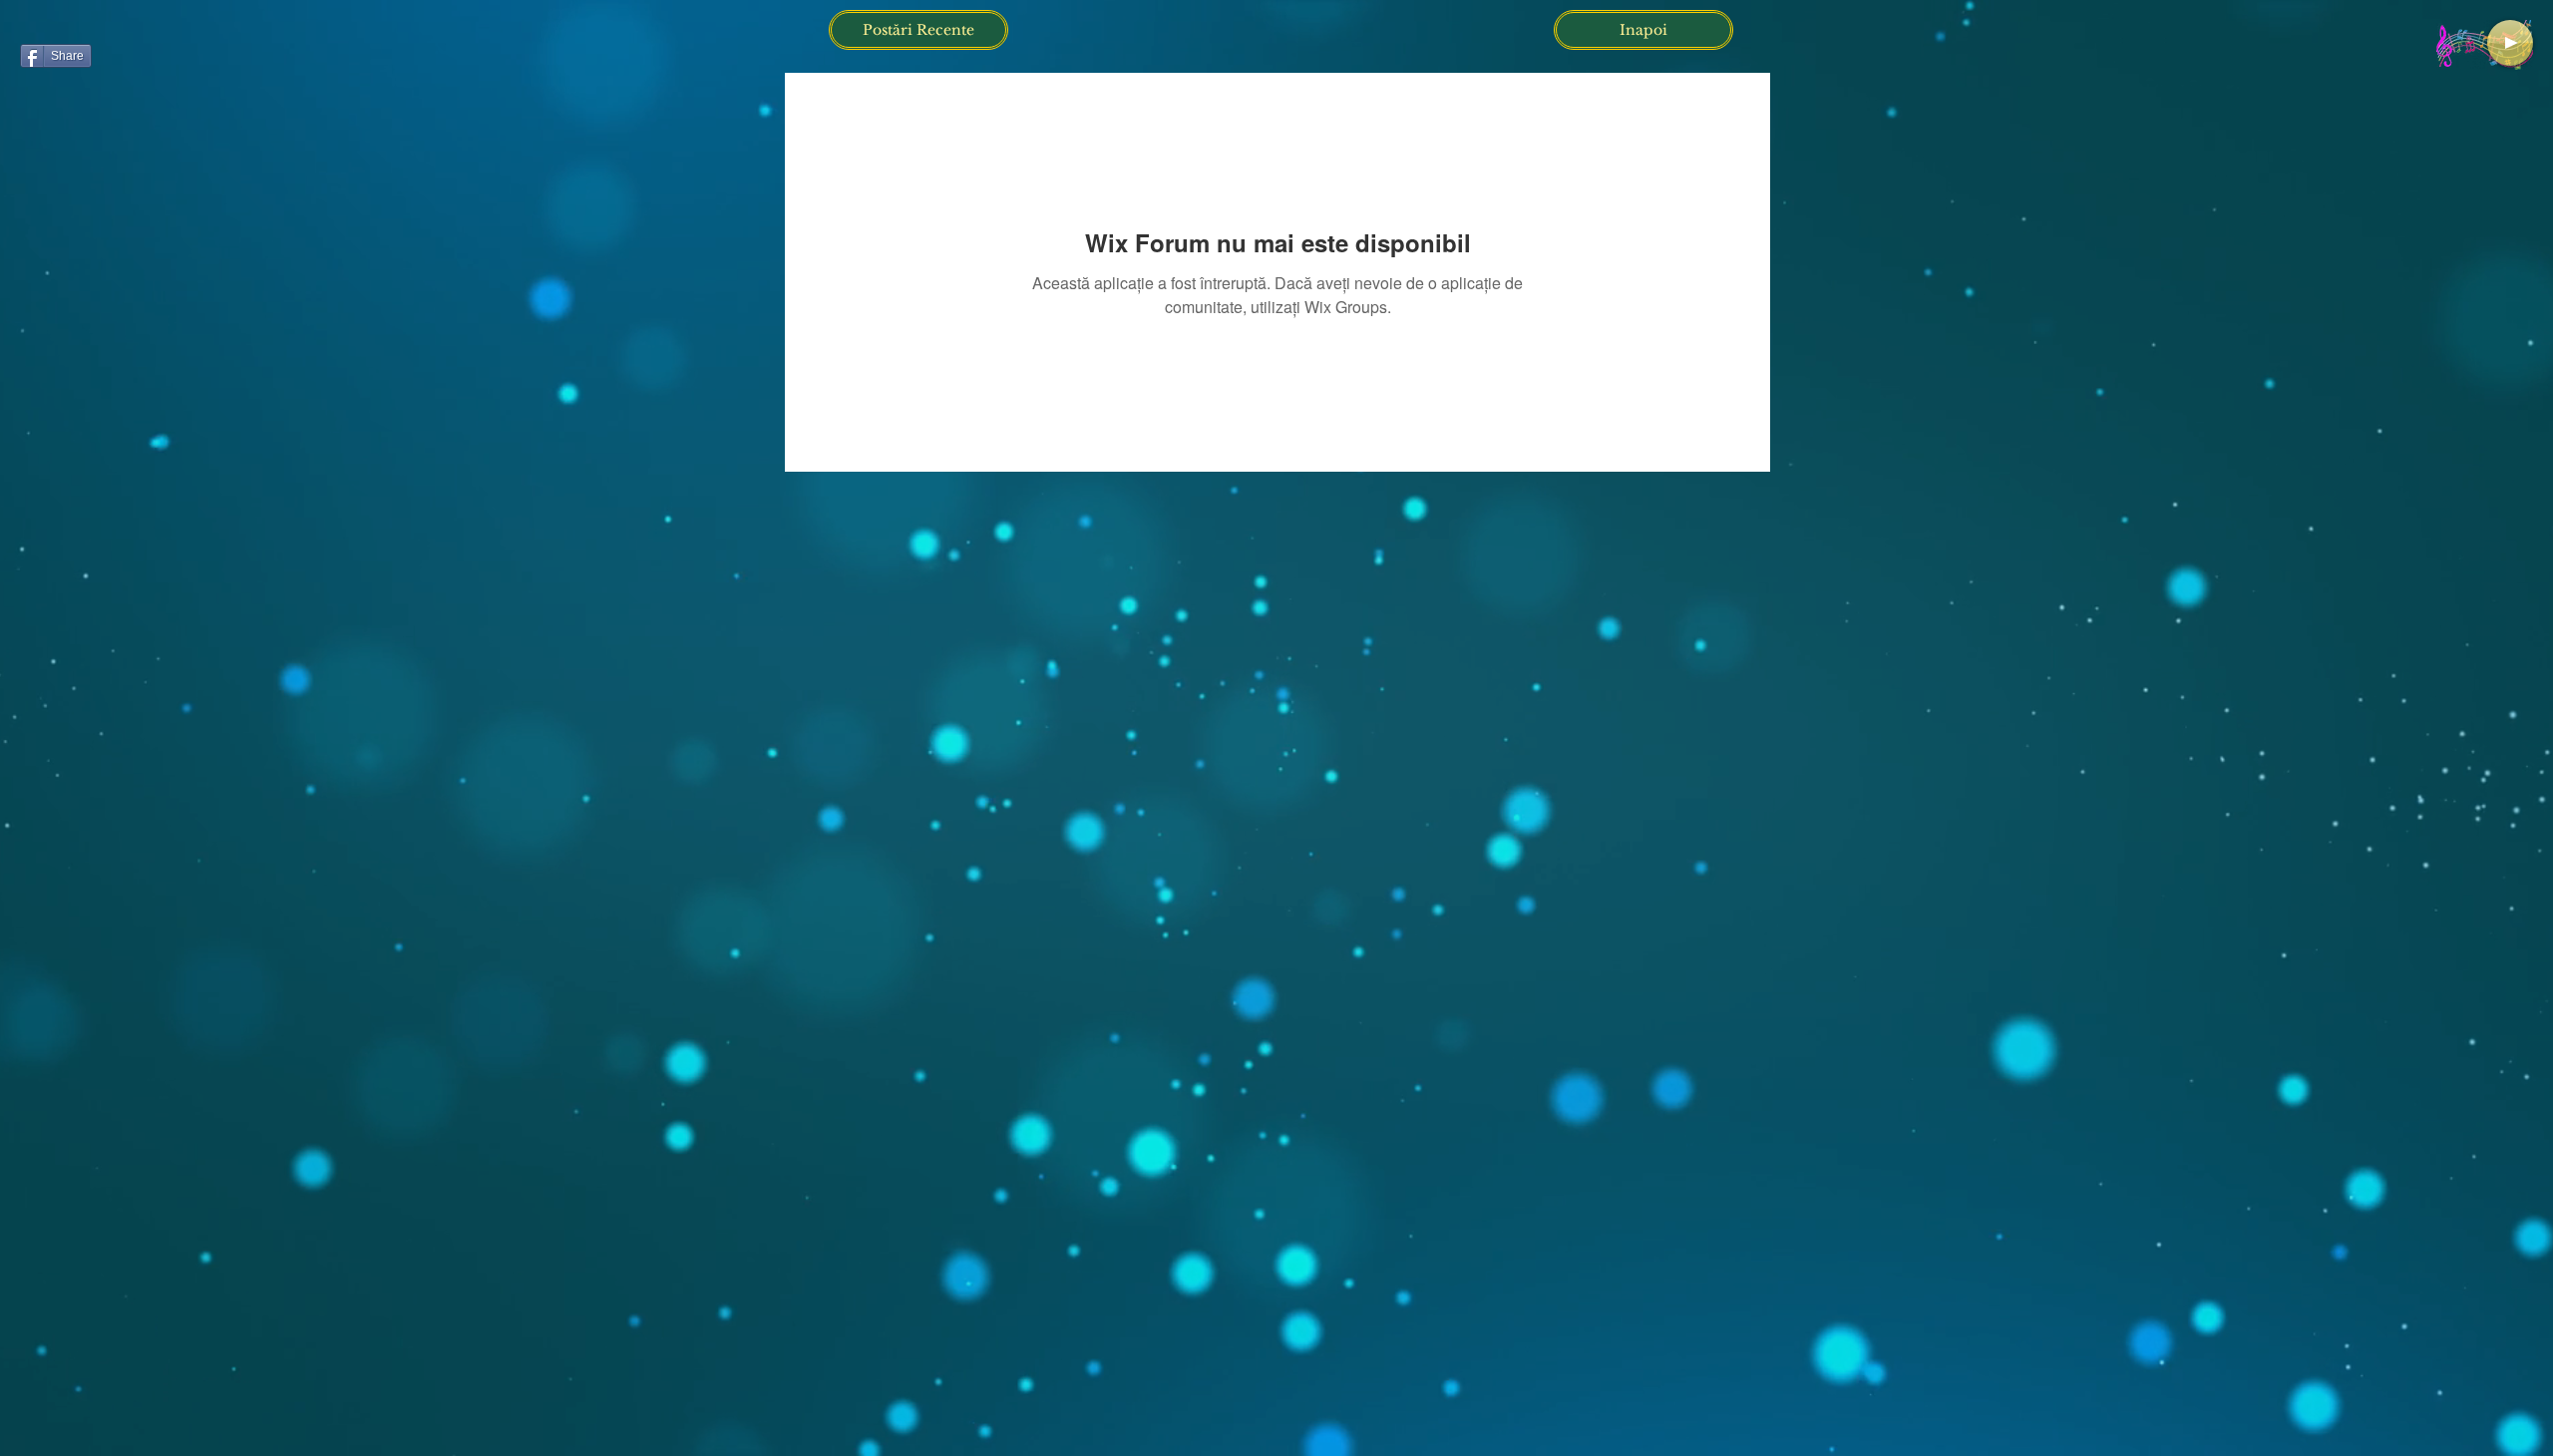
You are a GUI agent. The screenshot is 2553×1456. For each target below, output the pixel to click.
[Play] (2510, 43)
